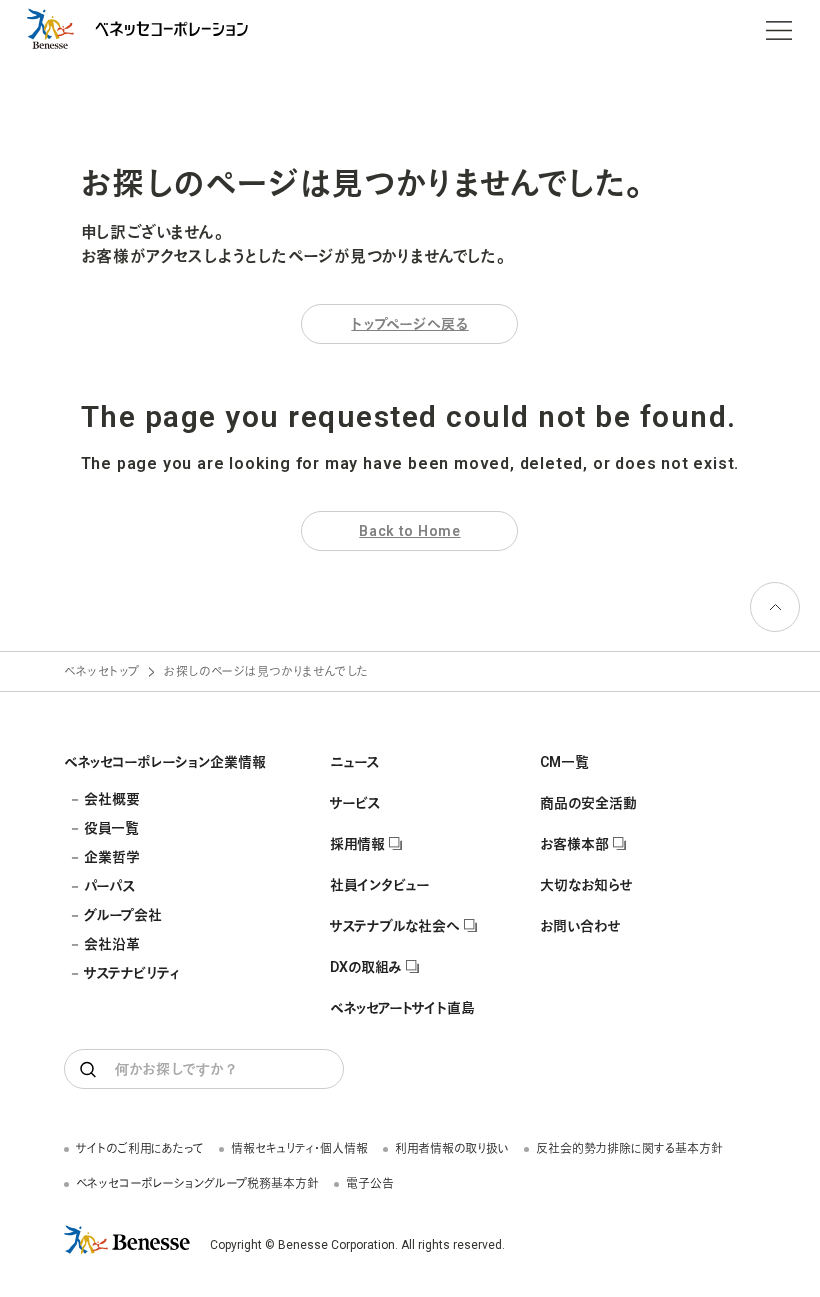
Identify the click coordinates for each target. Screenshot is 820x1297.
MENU (779, 30)
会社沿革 (112, 944)
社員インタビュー (380, 885)
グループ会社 (123, 915)
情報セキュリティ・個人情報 (299, 1149)
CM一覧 (564, 762)
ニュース (354, 762)
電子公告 (370, 1184)
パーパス (109, 886)
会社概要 (112, 799)
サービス (355, 803)
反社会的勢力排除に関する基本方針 (629, 1149)
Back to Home (409, 531)
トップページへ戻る (409, 324)
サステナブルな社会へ (395, 926)
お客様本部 (574, 844)
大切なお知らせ (586, 885)
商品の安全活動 (588, 803)
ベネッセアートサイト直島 (402, 1008)
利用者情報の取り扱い (452, 1149)
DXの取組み (366, 967)
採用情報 (357, 844)
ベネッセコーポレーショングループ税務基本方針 (197, 1184)
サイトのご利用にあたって (140, 1149)
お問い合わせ (580, 926)
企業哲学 (112, 857)
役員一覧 (111, 828)
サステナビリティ (132, 973)
